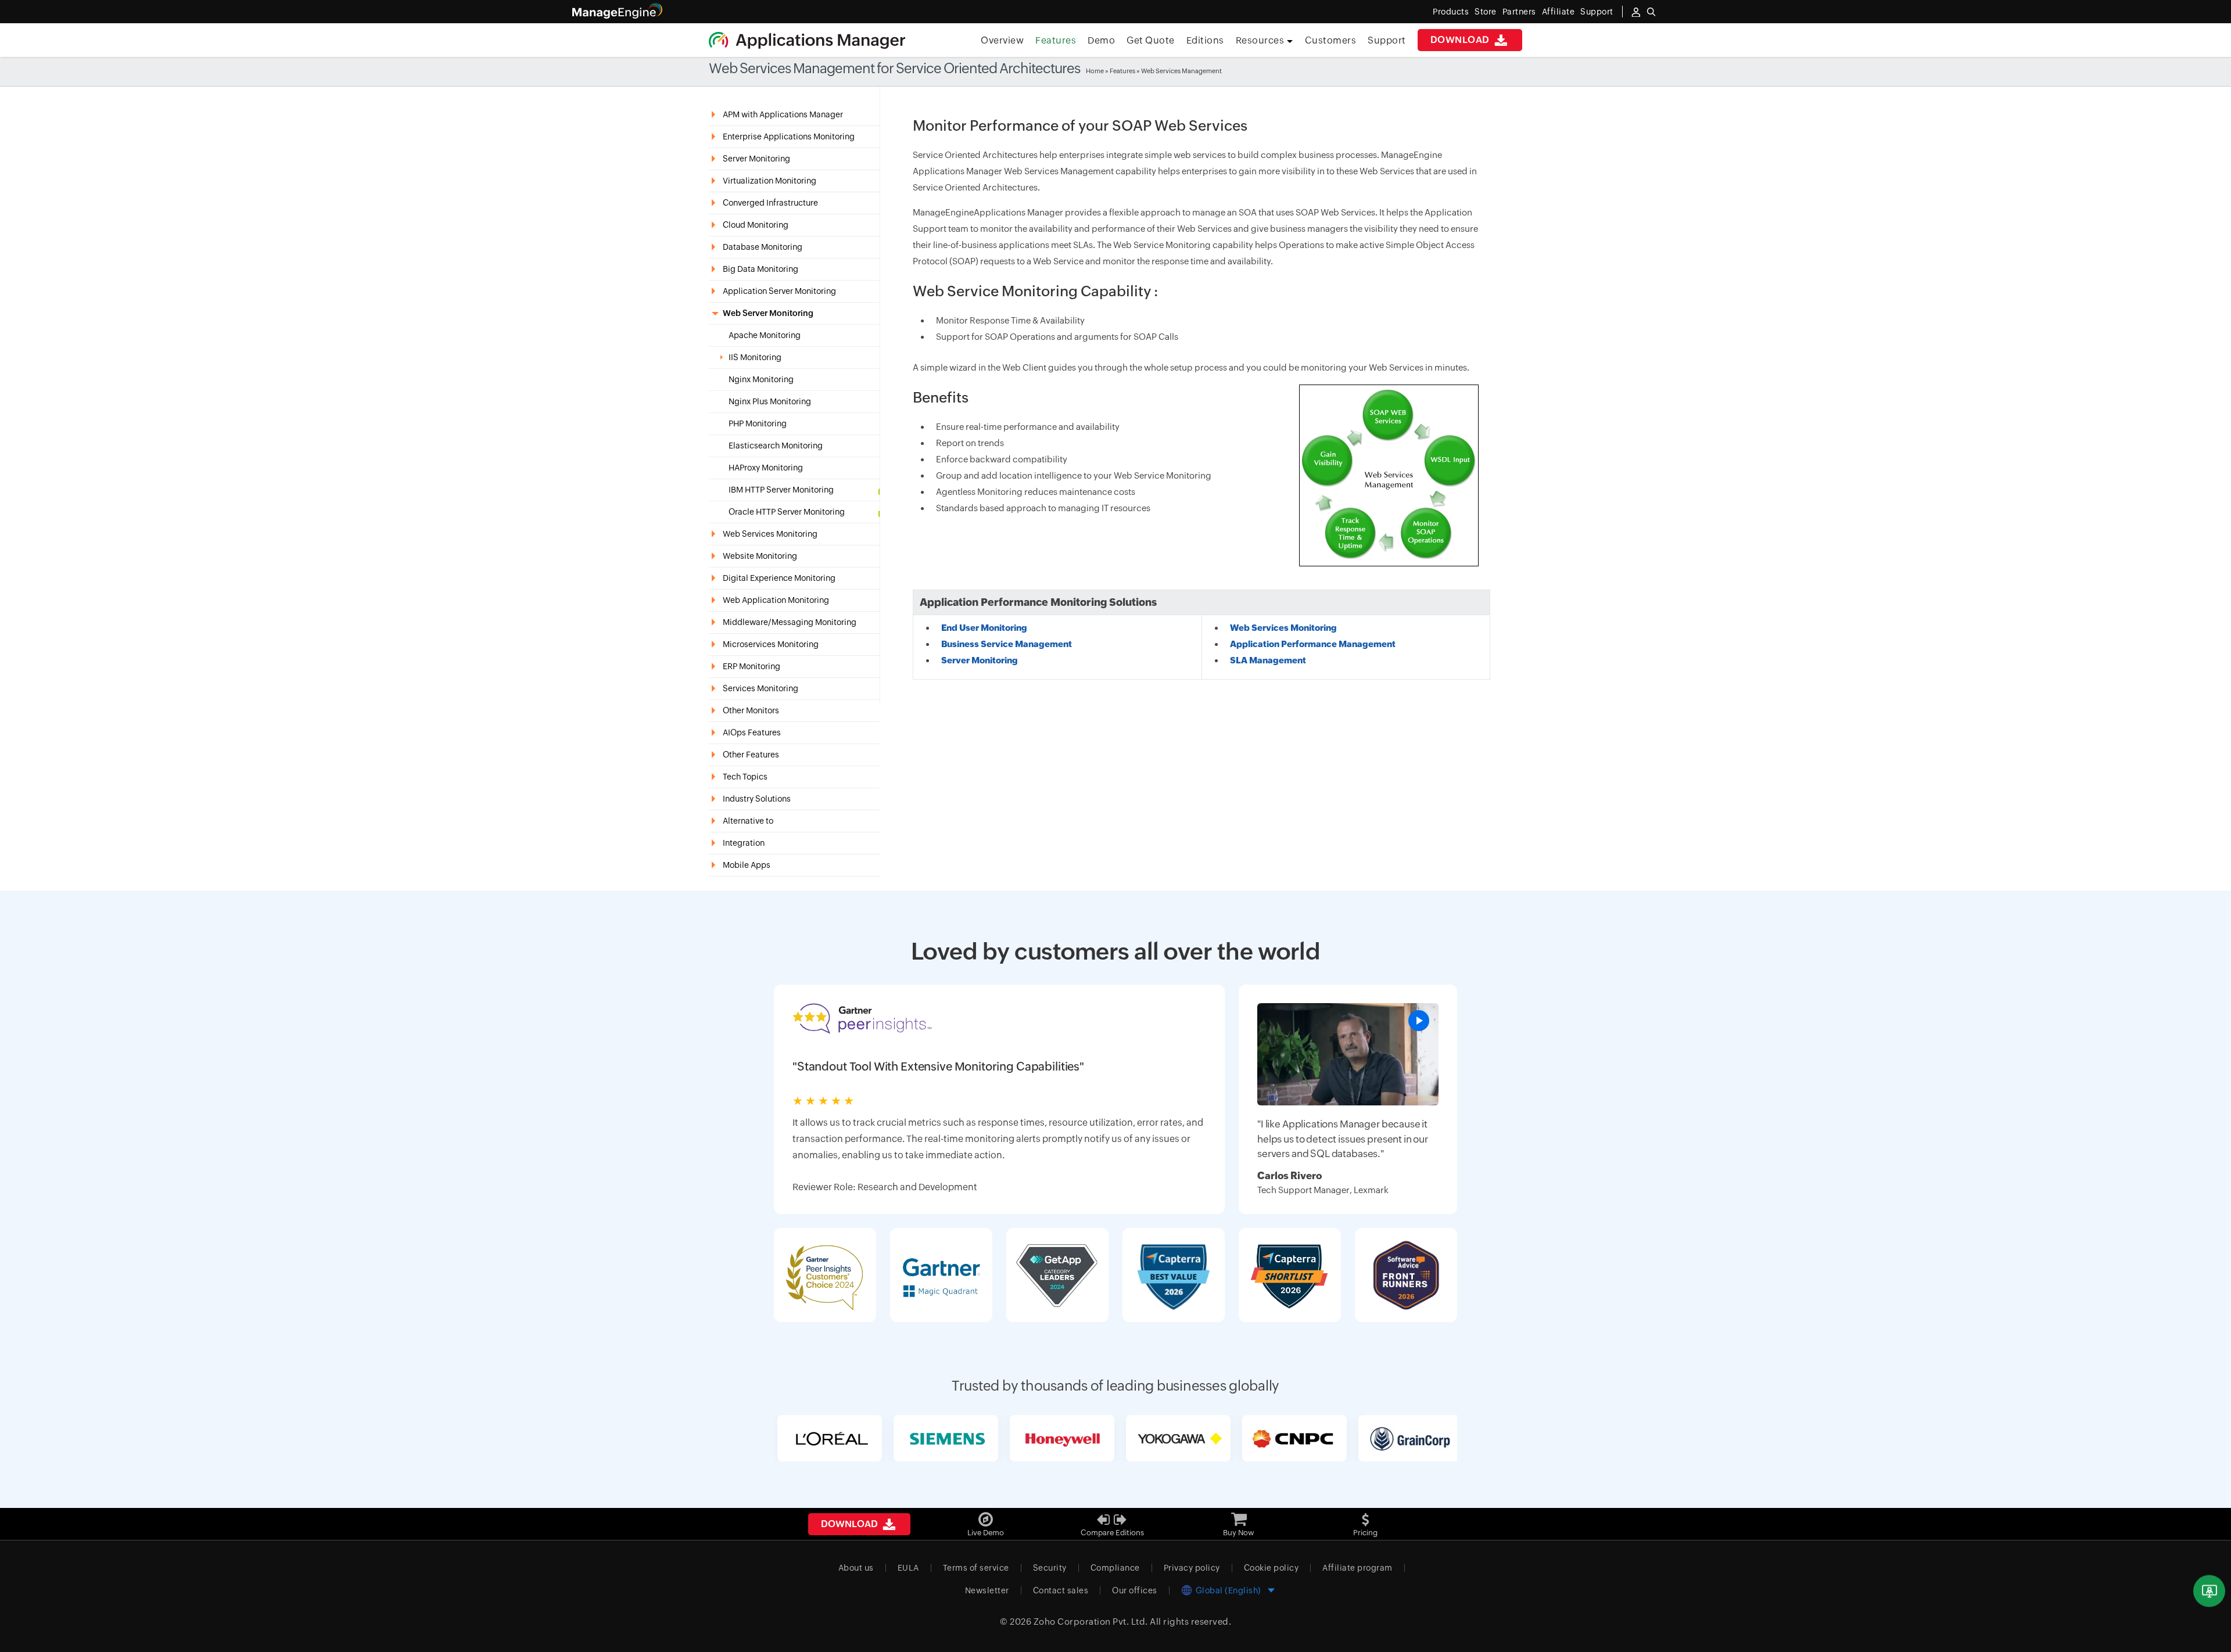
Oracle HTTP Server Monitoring (787, 512)
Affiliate (1559, 12)
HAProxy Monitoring (766, 468)
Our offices (1135, 1590)
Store (1486, 12)
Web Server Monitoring (768, 313)
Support (1387, 40)
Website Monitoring (760, 556)
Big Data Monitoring (761, 269)
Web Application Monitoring (776, 600)
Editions (1205, 40)
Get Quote (1151, 40)
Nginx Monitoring (761, 380)
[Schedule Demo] (2209, 1591)
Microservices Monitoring (771, 644)
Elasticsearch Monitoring (776, 446)
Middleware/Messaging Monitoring (790, 622)
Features (1056, 40)
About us (856, 1568)
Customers (1331, 40)
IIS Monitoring (755, 358)
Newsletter (987, 1590)
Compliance (1115, 1568)
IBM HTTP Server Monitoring (781, 490)
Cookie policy (1271, 1568)
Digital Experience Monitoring (779, 578)
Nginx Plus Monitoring (770, 402)
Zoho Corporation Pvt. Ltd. (1091, 1622)
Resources (1261, 40)
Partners (1519, 12)
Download (1461, 40)
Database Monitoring (763, 247)
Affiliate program (1357, 1568)
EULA (908, 1568)
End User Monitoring (984, 628)
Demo (1101, 40)
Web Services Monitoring (770, 534)
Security (1050, 1568)
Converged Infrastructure (770, 203)
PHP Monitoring (758, 424)
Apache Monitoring (765, 335)
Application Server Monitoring (779, 291)
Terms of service (976, 1568)
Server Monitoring (756, 159)
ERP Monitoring (752, 666)
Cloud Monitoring (756, 225)
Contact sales (1061, 1590)
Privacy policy (1192, 1568)
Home (1095, 71)
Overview (1002, 40)
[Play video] (1419, 1021)
